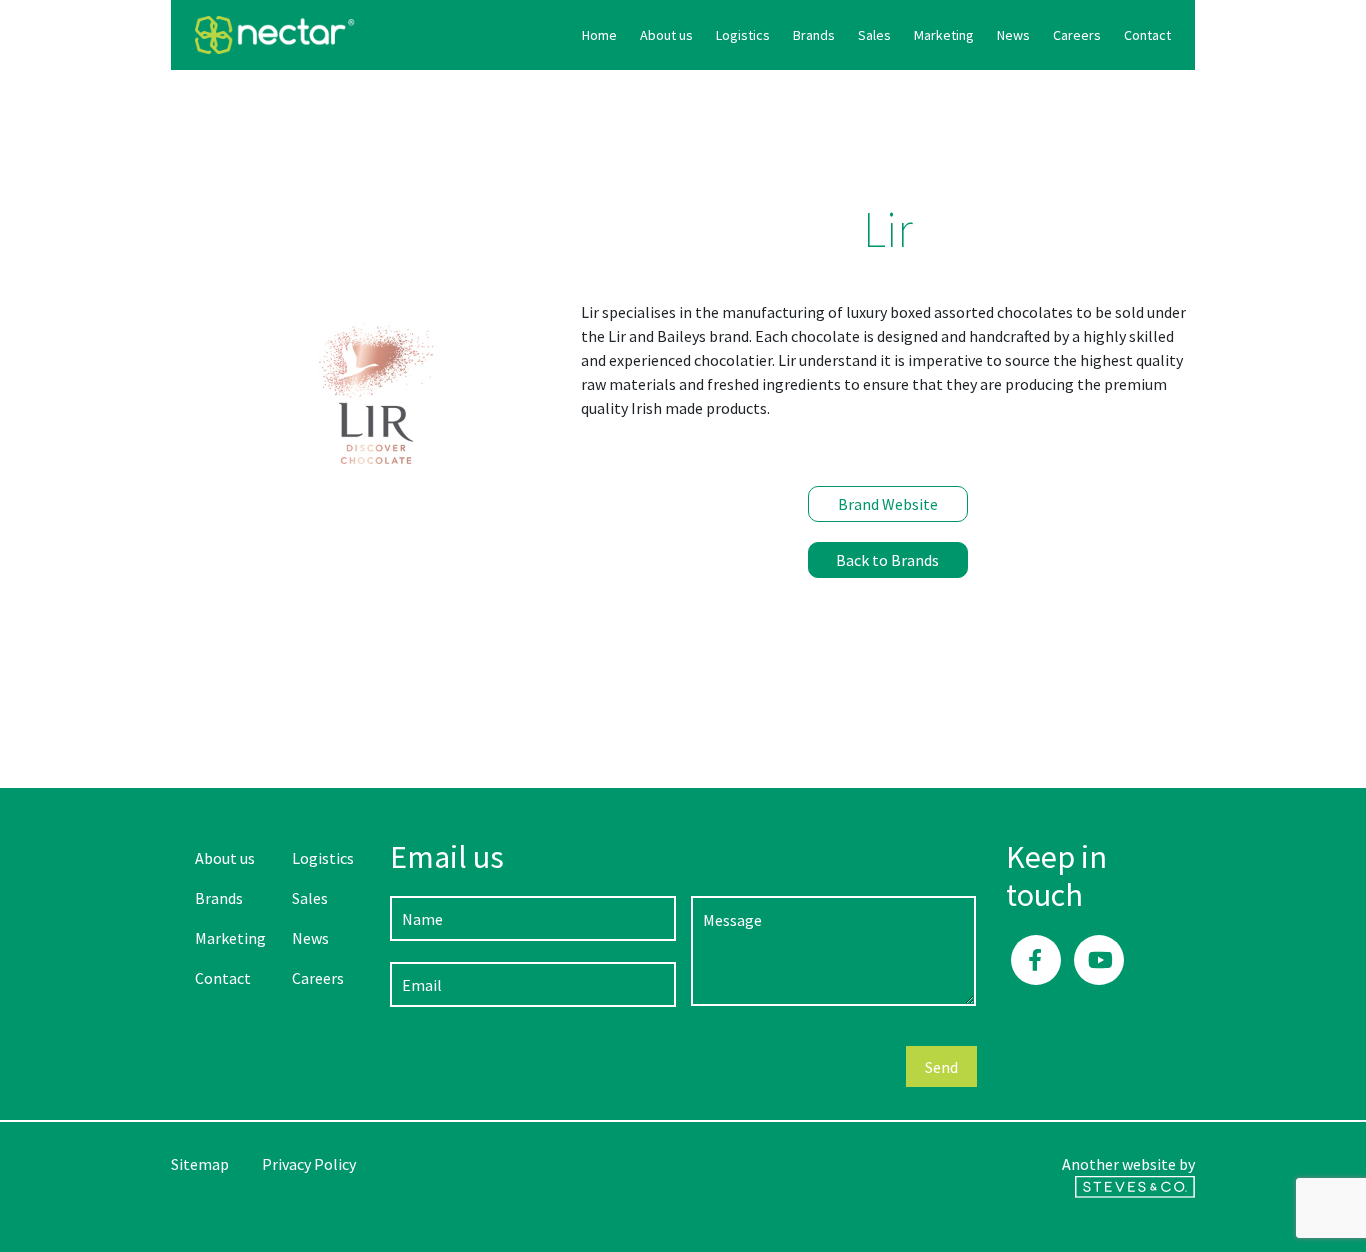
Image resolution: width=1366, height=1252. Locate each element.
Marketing (944, 35)
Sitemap (200, 1164)
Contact (1147, 35)
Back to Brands (887, 560)
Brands (814, 35)
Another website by (1128, 1164)
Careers (1077, 35)
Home (599, 35)
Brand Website (888, 504)
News (1013, 35)
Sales (874, 35)
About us (666, 35)
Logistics (743, 35)
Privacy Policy (309, 1164)
